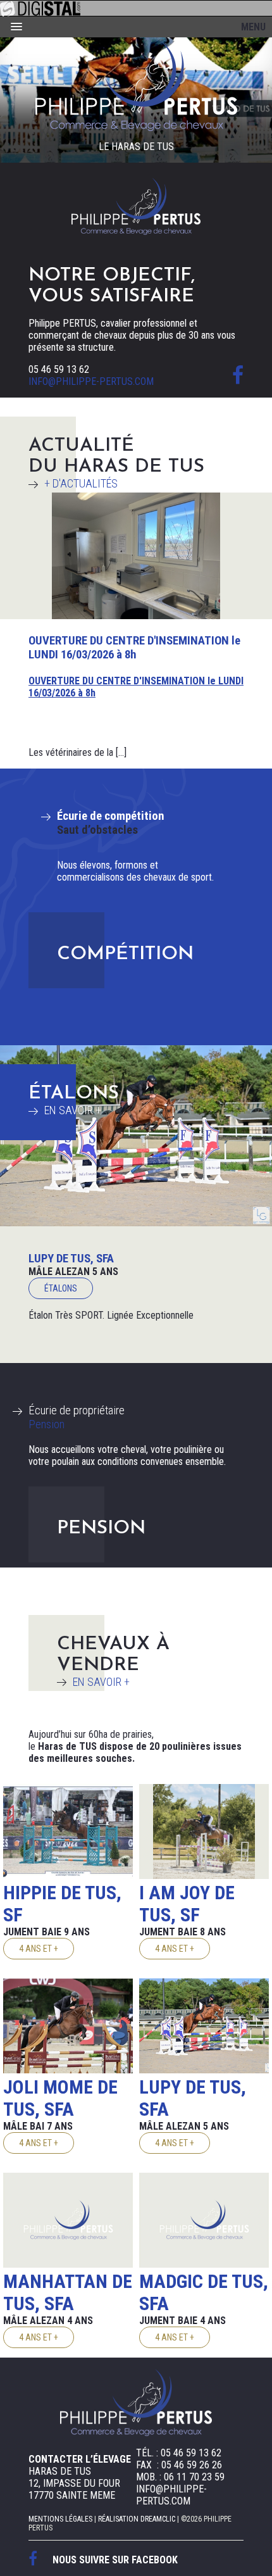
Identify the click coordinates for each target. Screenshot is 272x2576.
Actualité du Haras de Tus (116, 463)
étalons (61, 1288)
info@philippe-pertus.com (91, 381)
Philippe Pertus (136, 86)
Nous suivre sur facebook (115, 2560)
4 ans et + (39, 1949)
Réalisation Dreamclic (137, 2519)
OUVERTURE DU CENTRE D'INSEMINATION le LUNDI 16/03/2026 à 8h (134, 648)
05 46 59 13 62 (59, 369)
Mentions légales (60, 2519)
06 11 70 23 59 (194, 2477)
